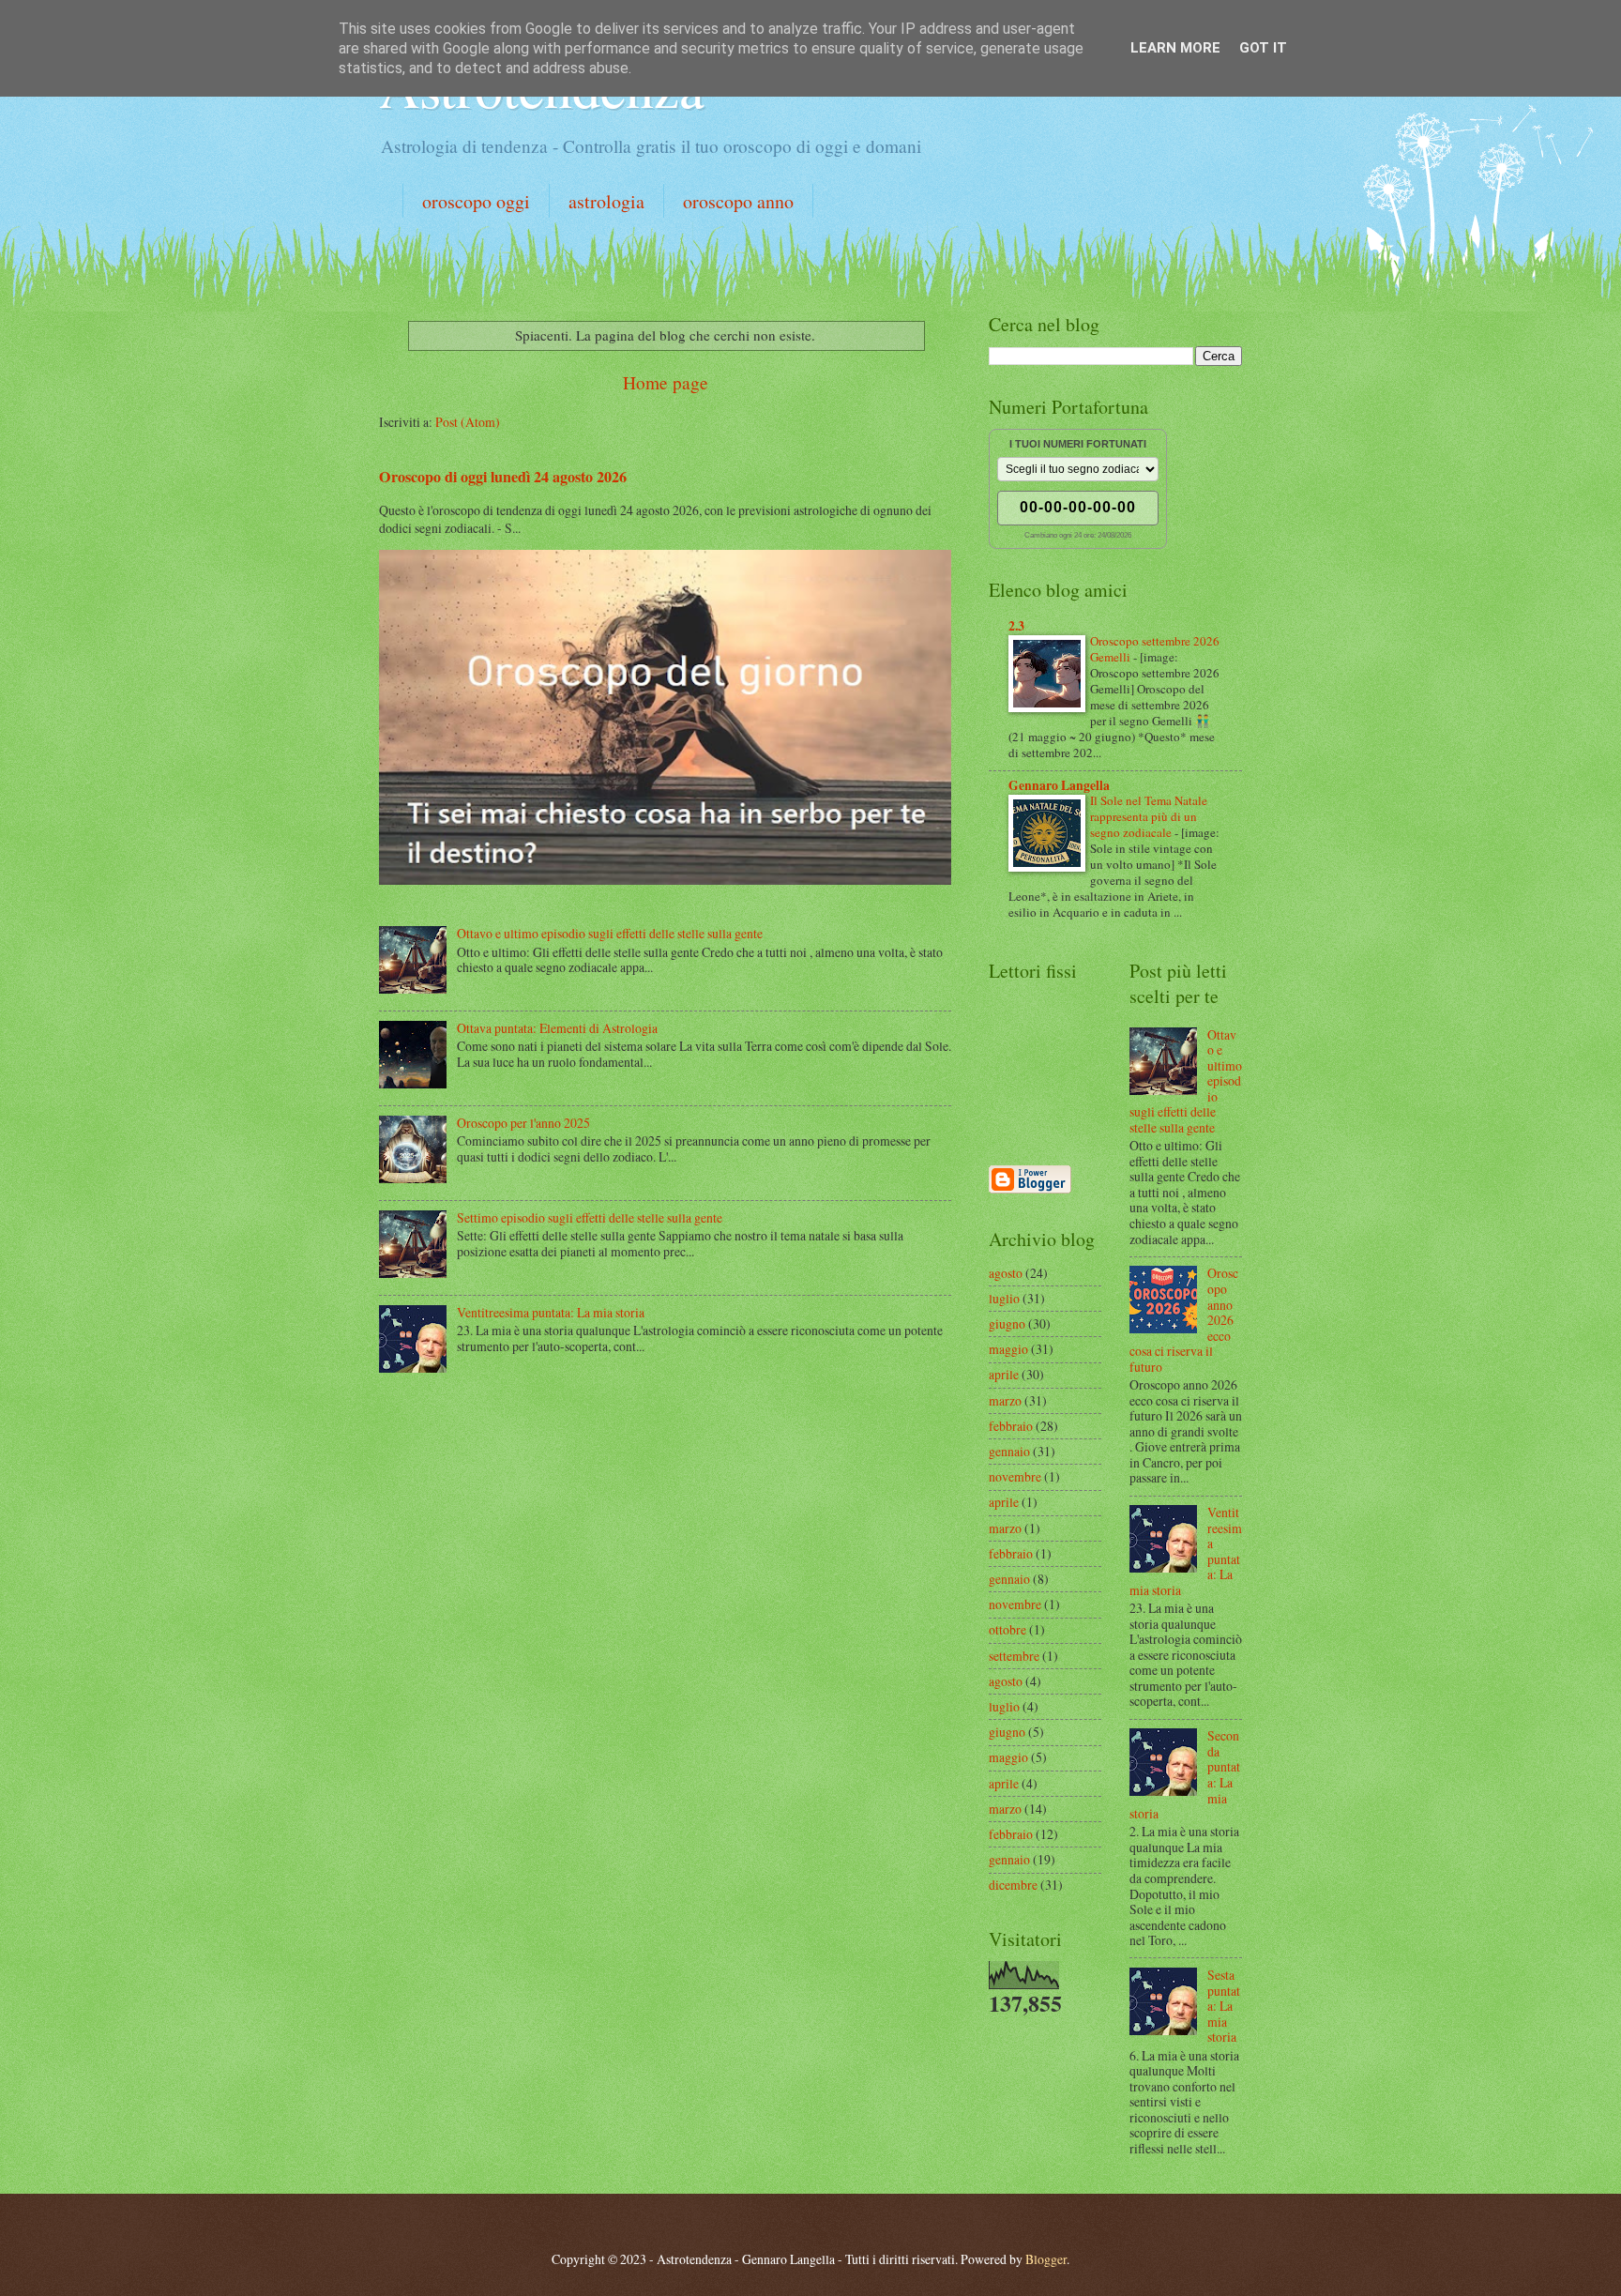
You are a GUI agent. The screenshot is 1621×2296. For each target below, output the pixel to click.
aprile (1004, 1374)
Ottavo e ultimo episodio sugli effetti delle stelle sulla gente (610, 933)
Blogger (1046, 2259)
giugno (1007, 1323)
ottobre (1007, 1629)
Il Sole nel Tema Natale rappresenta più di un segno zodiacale (1149, 816)
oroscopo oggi (476, 201)
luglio (1004, 1298)
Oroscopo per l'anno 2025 (523, 1123)
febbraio (1011, 1426)
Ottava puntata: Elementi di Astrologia (557, 1028)
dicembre (1013, 1885)
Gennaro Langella (1059, 785)
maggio (1008, 1349)
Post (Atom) (468, 422)
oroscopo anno (738, 201)
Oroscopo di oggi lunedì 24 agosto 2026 (503, 477)
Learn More (1175, 48)
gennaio (1009, 1451)
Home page (666, 382)
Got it (1263, 48)
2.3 (1016, 626)
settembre (1014, 1656)
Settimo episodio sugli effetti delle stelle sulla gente (590, 1217)
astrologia (606, 201)
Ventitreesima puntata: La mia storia (551, 1312)
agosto (1006, 1273)
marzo (1005, 1400)
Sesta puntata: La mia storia (1224, 2006)
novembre (1015, 1476)
